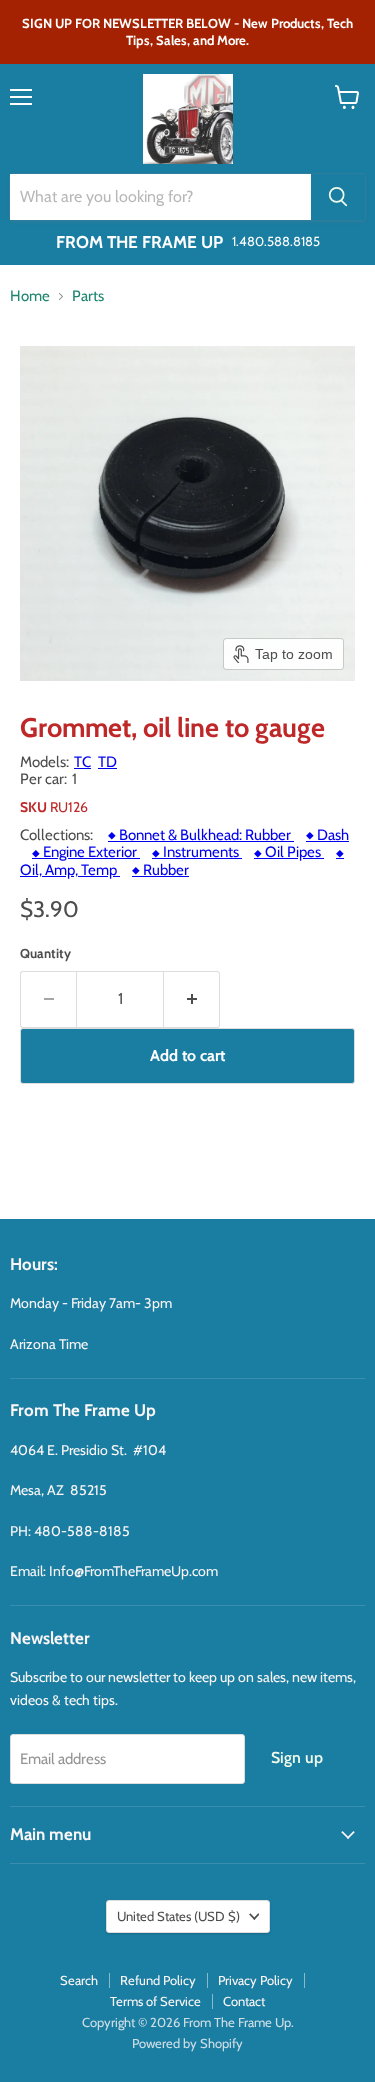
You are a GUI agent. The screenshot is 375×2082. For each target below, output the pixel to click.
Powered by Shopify (187, 2043)
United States (178, 1916)
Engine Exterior (86, 852)
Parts (88, 296)
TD (107, 762)
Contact (244, 2001)
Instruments (197, 852)
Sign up (297, 1757)
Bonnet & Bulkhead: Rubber (201, 835)
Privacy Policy (255, 1980)
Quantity (45, 953)
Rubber (160, 870)
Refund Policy (158, 1980)
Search (79, 1980)
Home (30, 296)
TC (82, 762)
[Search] (338, 197)
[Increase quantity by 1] (192, 999)
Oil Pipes (289, 852)
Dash (327, 835)
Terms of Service (155, 2001)
